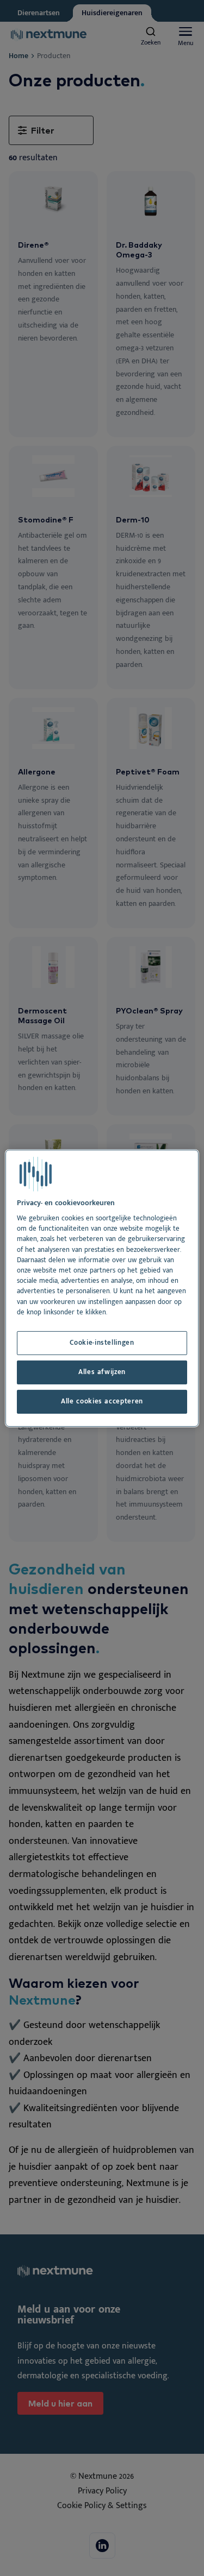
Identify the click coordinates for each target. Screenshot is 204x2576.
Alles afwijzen (102, 1372)
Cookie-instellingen (102, 1343)
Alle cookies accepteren (102, 1402)
